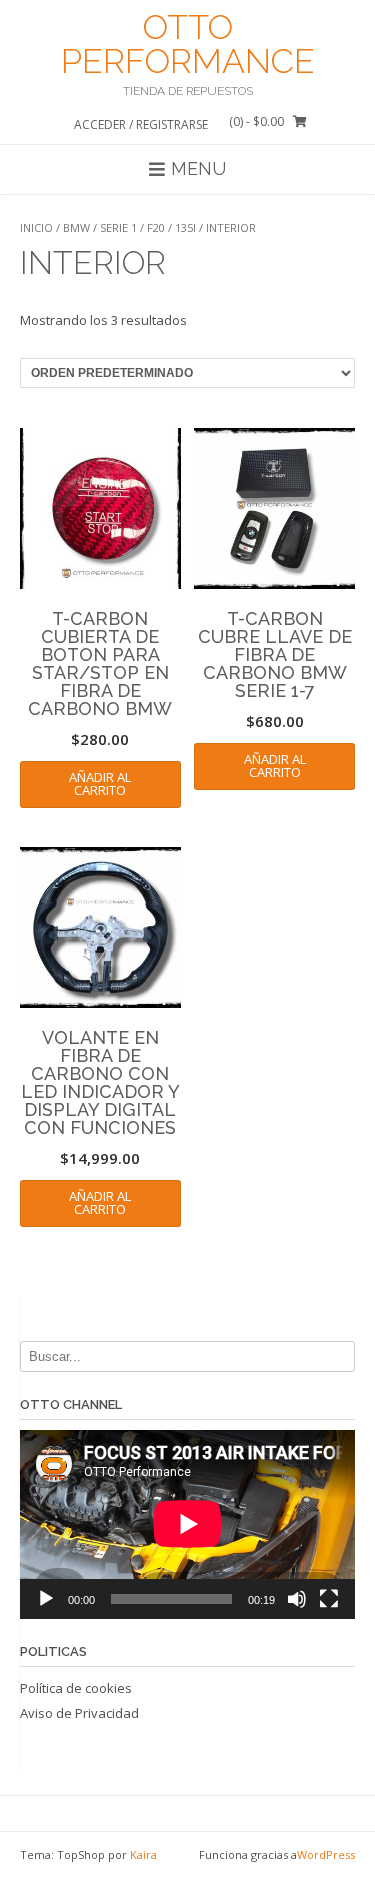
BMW (76, 227)
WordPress (326, 1854)
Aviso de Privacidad (79, 1713)
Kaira (143, 1854)
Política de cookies (76, 1688)
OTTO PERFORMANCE (188, 44)
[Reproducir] (46, 1599)
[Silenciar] (297, 1599)
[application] (187, 1524)
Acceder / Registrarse (141, 124)
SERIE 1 (118, 227)
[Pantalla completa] (329, 1599)
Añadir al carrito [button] (100, 783)
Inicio (36, 227)
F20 (156, 227)
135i (185, 227)
